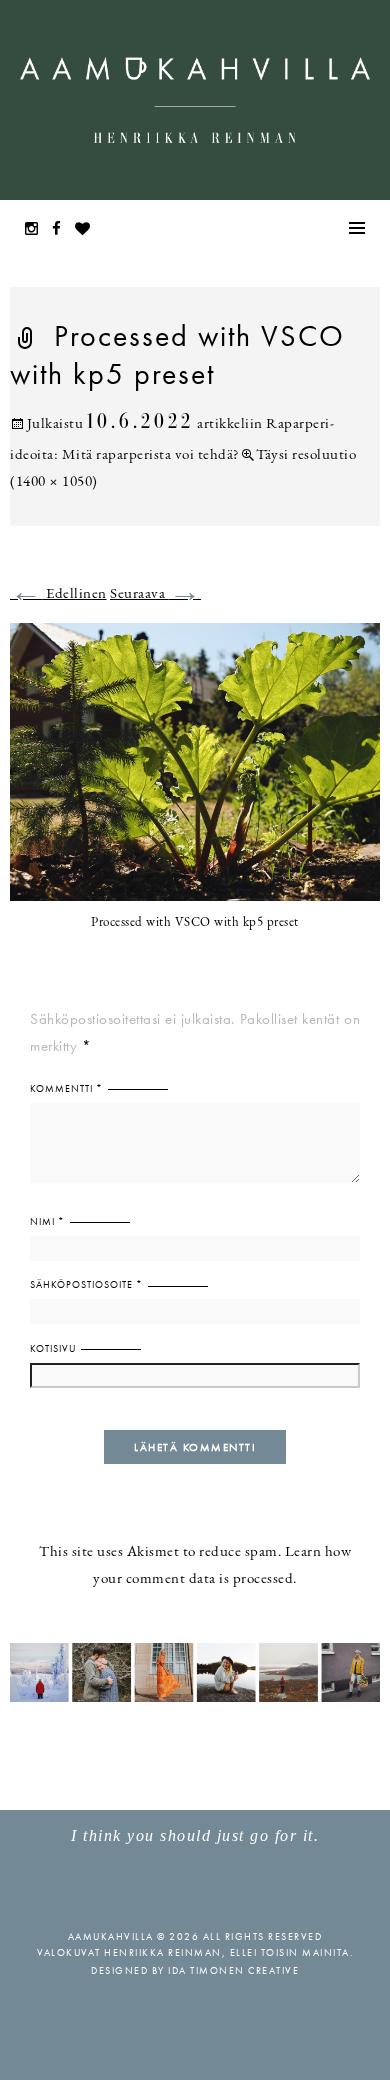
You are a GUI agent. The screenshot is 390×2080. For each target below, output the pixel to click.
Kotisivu (53, 1348)
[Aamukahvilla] (195, 100)
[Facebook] (62, 230)
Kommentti (66, 1088)
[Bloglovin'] (88, 230)
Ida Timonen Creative (233, 1970)
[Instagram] (37, 230)
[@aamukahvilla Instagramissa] (195, 1671)
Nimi (47, 1221)
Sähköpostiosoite (86, 1284)
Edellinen (58, 594)
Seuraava (155, 594)
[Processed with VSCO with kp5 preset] (195, 773)
